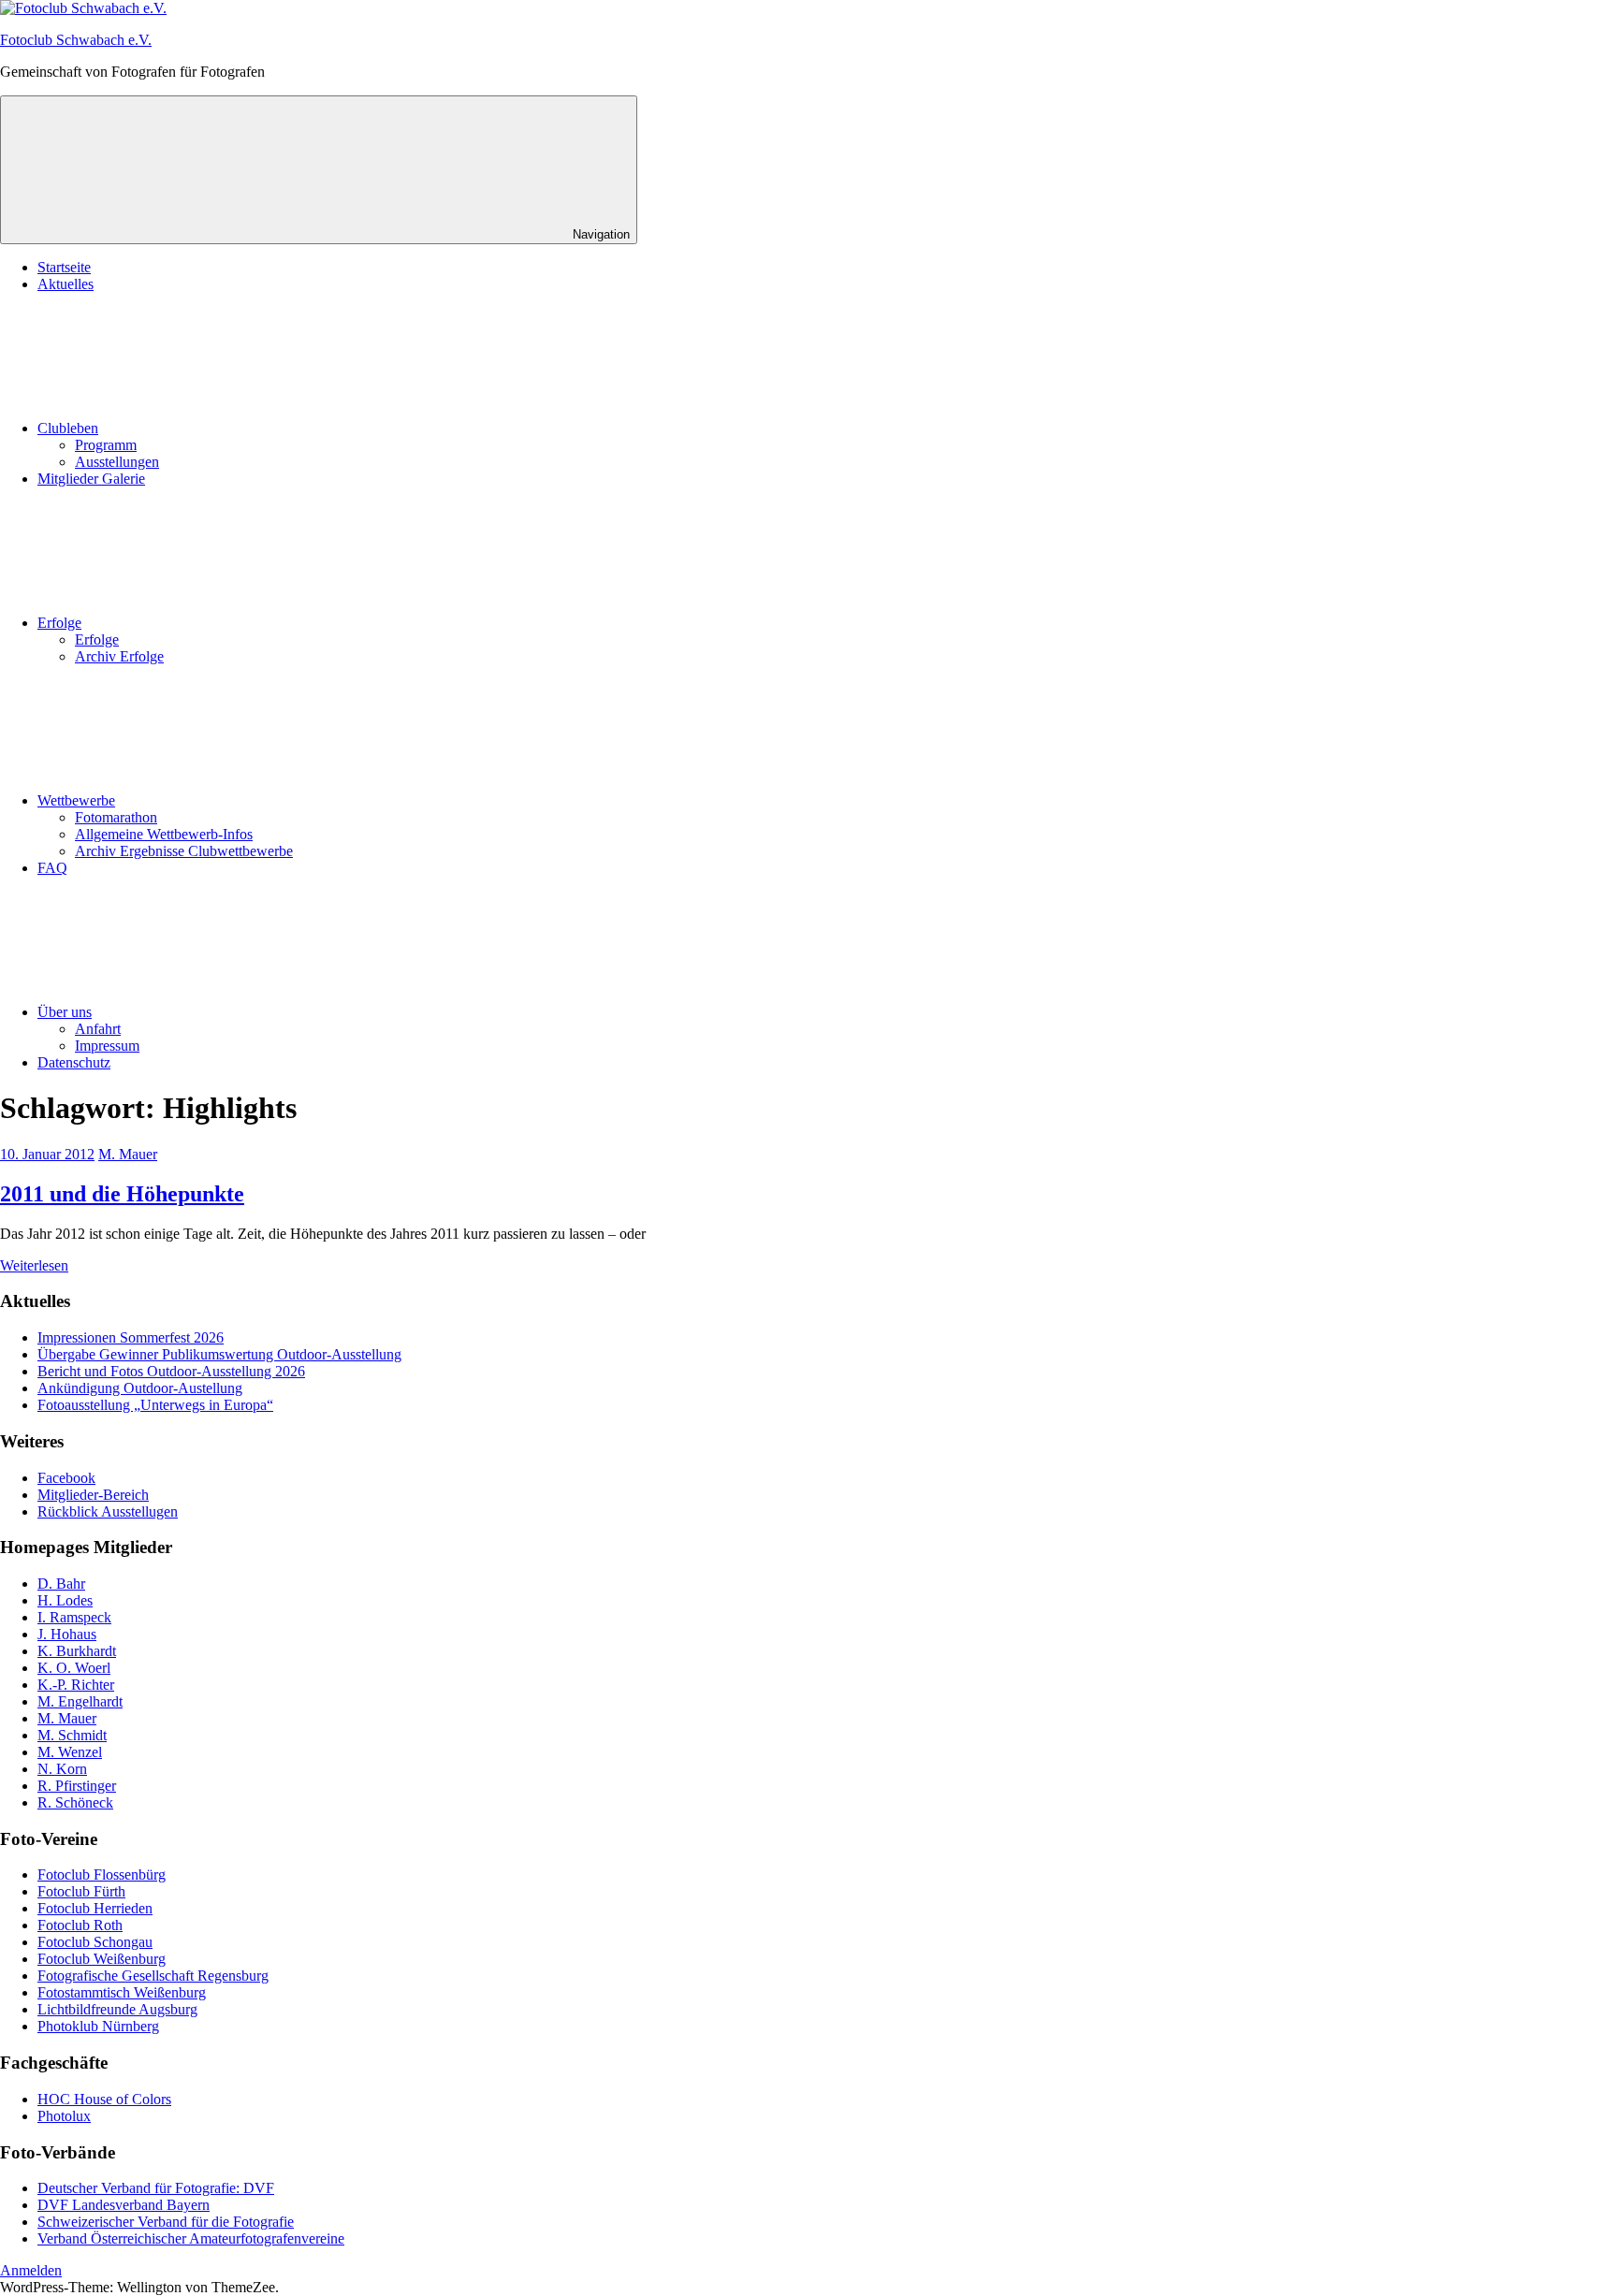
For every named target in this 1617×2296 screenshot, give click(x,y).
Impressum (107, 1046)
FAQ (52, 868)
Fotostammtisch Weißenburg (122, 1992)
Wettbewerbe (76, 800)
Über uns (65, 1012)
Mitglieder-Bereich (93, 1495)
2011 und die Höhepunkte (122, 1194)
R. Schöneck (75, 1802)
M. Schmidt (72, 1735)
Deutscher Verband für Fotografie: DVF (156, 2188)
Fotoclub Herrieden (95, 1908)
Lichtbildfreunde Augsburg (117, 2009)
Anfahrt (98, 1029)
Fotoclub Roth (80, 1925)
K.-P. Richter (76, 1685)
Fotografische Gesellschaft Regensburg (153, 1976)
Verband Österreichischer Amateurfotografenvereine (191, 2238)
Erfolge (59, 623)
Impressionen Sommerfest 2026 (131, 1337)
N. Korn (62, 1769)
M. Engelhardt (80, 1701)
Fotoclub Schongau (95, 1942)
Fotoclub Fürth (81, 1891)
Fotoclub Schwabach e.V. (76, 40)
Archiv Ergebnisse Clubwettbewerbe (184, 851)
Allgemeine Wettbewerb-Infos (164, 834)
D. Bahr (61, 1584)
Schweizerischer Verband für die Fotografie (166, 2222)
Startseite (64, 267)
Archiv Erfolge (119, 656)
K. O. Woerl (74, 1668)
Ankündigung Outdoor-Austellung (140, 1388)
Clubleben (68, 428)
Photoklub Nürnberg (98, 2026)
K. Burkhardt (77, 1651)
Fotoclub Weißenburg (102, 1959)
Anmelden (31, 2270)
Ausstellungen (117, 462)
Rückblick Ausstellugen (108, 1511)
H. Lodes (65, 1600)
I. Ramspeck (74, 1617)
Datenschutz (74, 1062)
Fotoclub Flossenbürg (102, 1875)
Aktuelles (66, 284)
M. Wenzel (70, 1752)
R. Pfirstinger (77, 1786)
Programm (106, 445)
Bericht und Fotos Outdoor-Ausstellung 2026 (171, 1371)
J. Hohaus (67, 1634)
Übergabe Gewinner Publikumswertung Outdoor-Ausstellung (219, 1354)
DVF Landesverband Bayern (124, 2205)
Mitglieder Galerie (91, 479)
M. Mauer (128, 1154)
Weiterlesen (34, 1265)
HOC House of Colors (104, 2099)
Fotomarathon (116, 817)
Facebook (66, 1478)
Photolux (64, 2116)
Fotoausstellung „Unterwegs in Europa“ (155, 1405)
